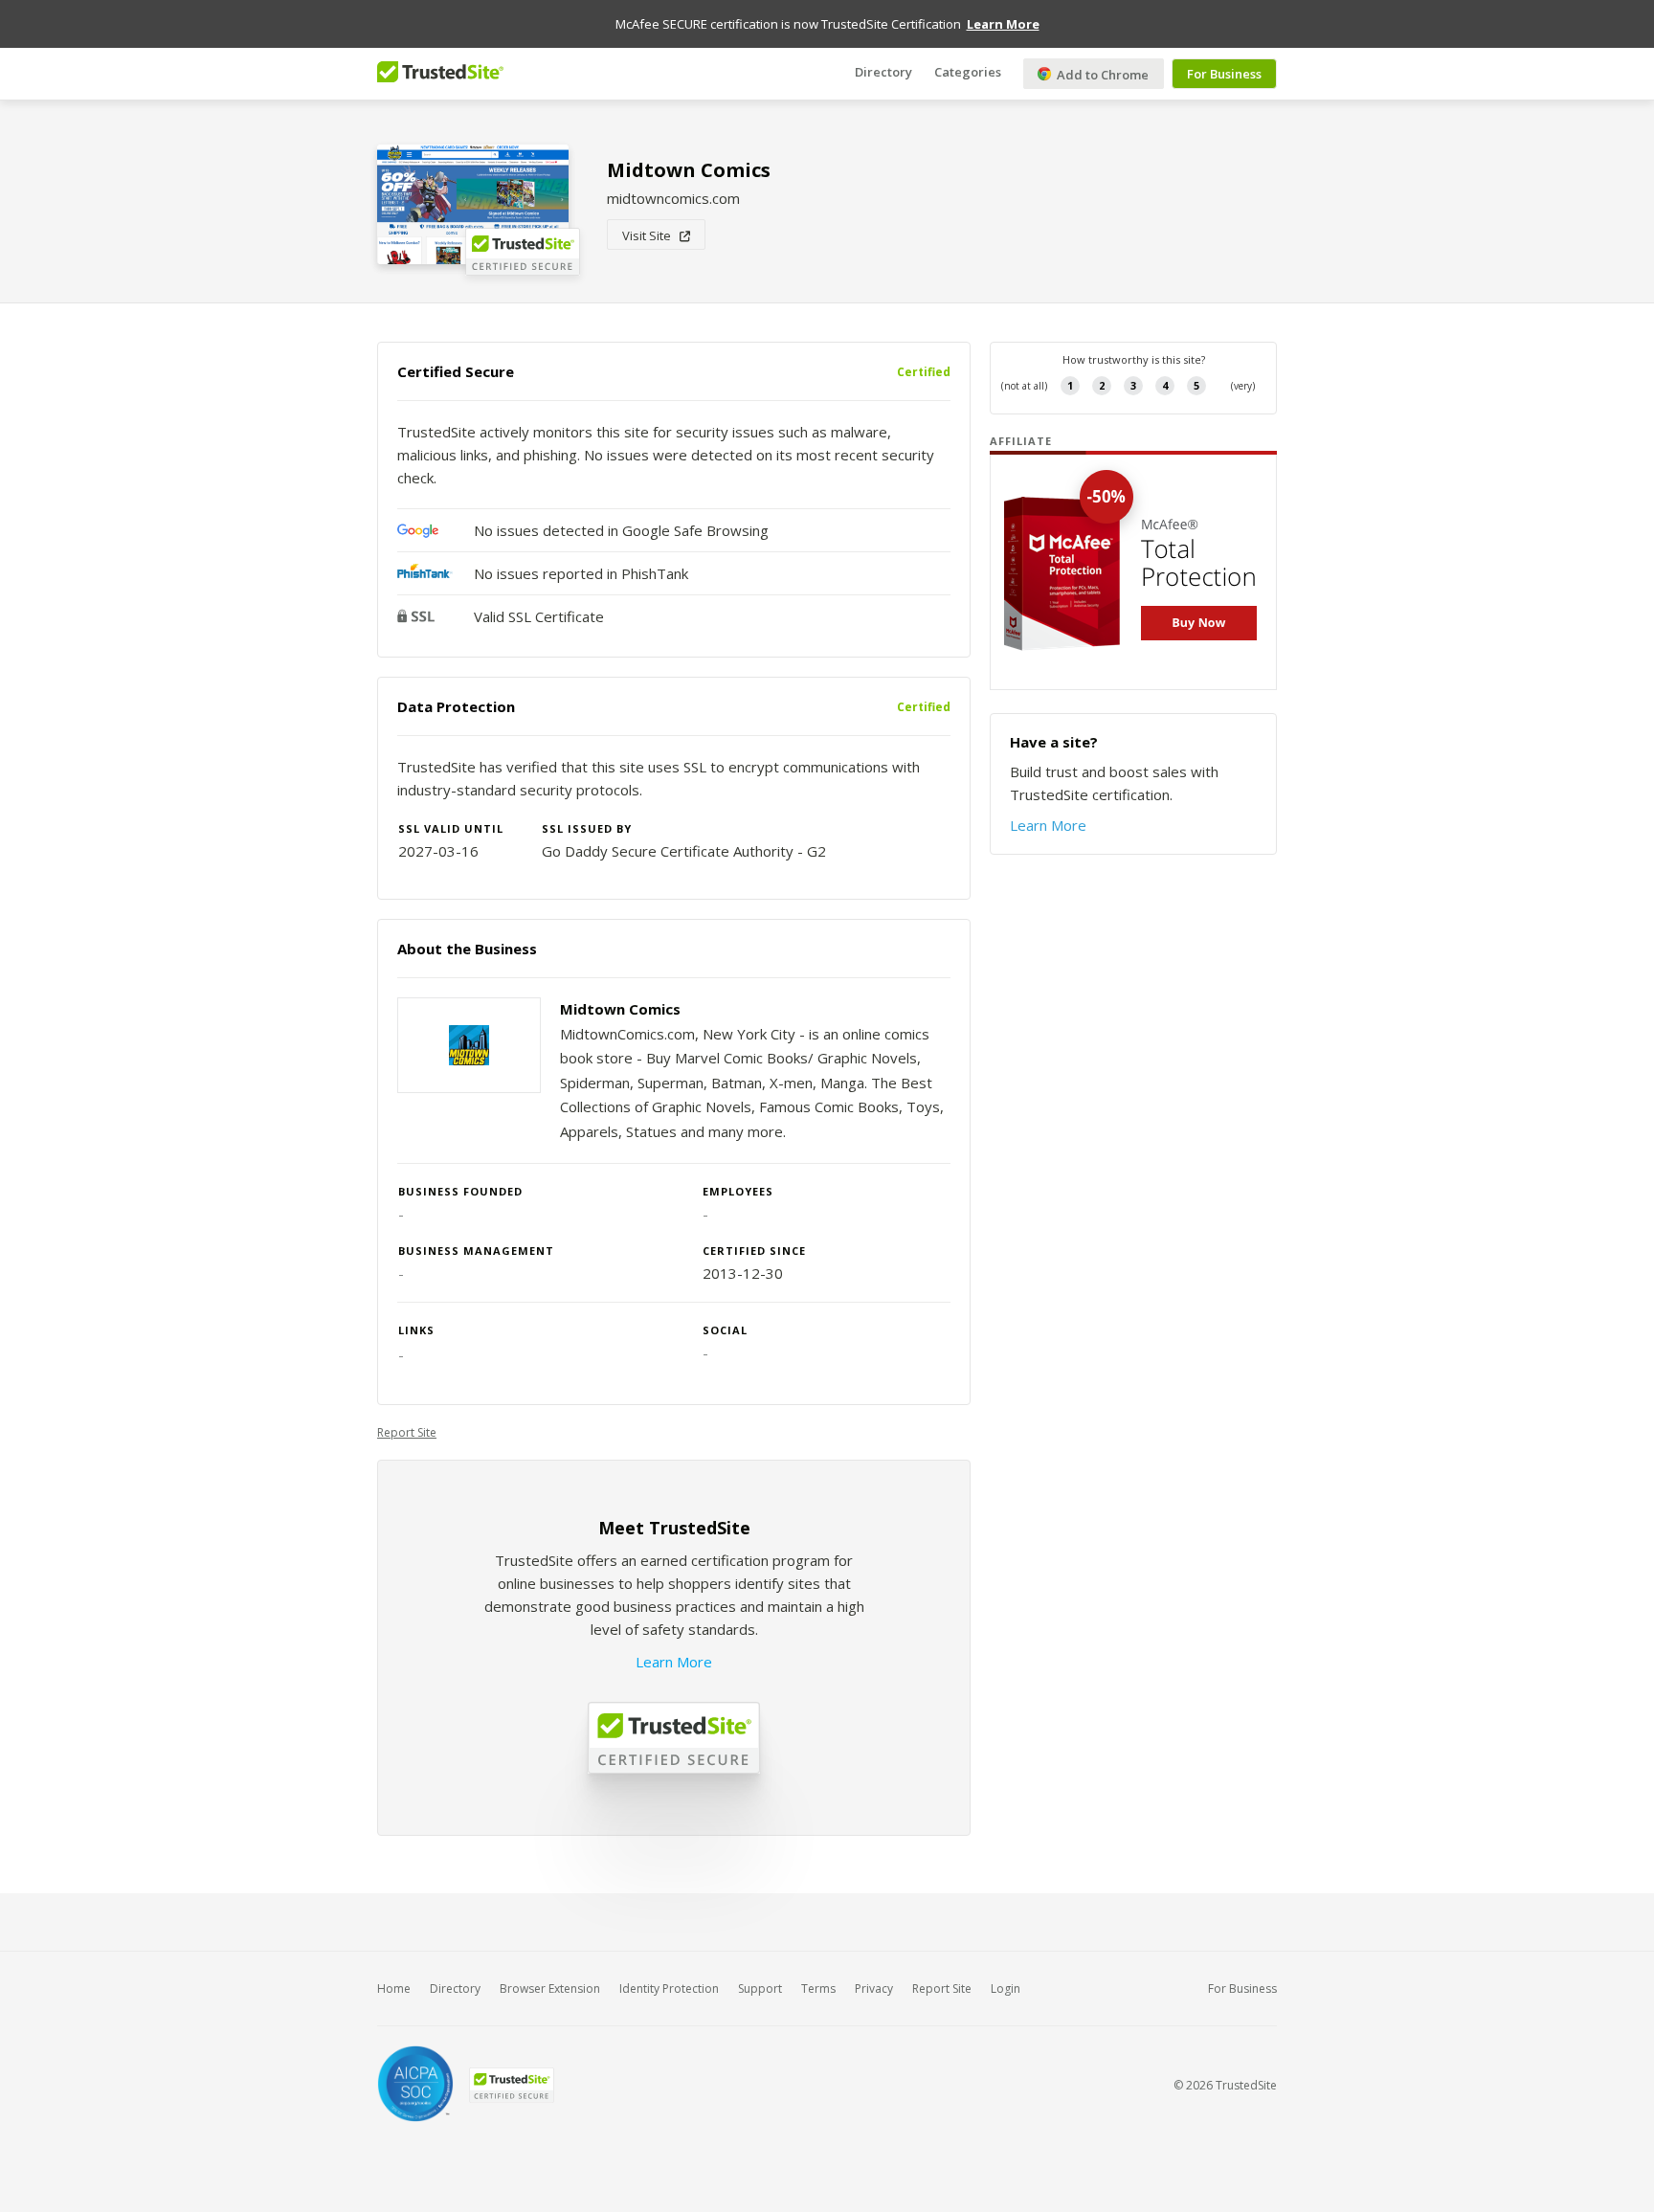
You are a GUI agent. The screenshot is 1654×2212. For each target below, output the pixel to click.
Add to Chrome (1101, 75)
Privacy (874, 1989)
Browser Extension (550, 1989)
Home (394, 1989)
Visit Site (651, 235)
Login (1006, 1989)
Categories (968, 72)
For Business (1224, 74)
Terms (818, 1989)
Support (760, 1989)
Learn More (674, 1662)
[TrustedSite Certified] (511, 2085)
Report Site (407, 1432)
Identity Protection (669, 1989)
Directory (883, 72)
